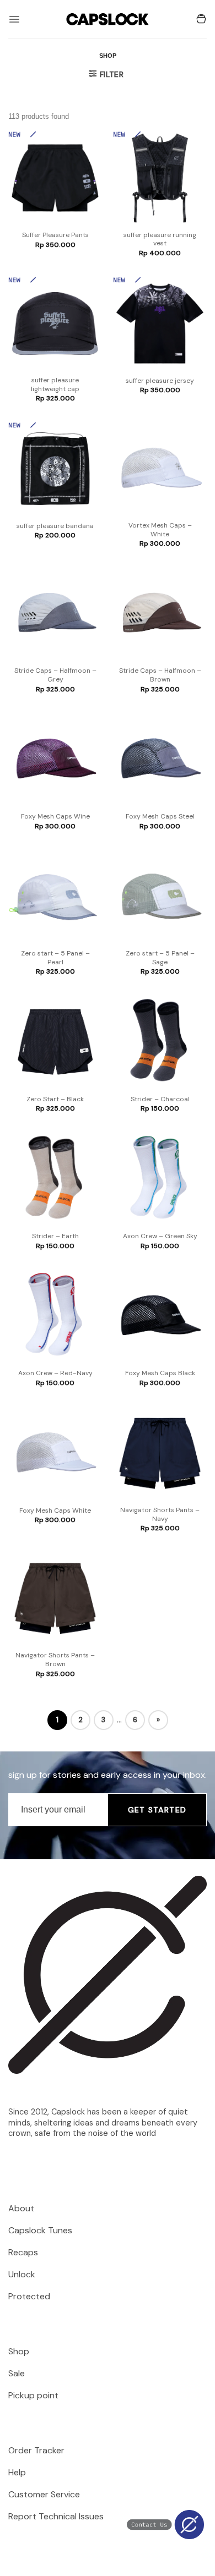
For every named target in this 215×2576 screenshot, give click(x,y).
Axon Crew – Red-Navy (55, 1373)
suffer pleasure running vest (160, 240)
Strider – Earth (55, 1236)
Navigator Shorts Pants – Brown (55, 1660)
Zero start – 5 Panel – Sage (160, 958)
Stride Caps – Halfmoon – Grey (55, 675)
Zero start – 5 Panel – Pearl (55, 958)
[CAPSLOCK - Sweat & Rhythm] (108, 19)
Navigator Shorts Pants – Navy (160, 1515)
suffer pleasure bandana (55, 526)
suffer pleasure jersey (160, 381)
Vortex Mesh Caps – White (160, 530)
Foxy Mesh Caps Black (160, 1373)
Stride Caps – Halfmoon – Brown (160, 675)
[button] (14, 19)
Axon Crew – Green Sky (160, 1236)
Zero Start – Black (55, 1099)
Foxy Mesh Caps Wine (55, 817)
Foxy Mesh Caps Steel (160, 817)
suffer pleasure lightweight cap (55, 385)
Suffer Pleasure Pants (55, 235)
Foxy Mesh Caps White (55, 1511)
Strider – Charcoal (160, 1099)
